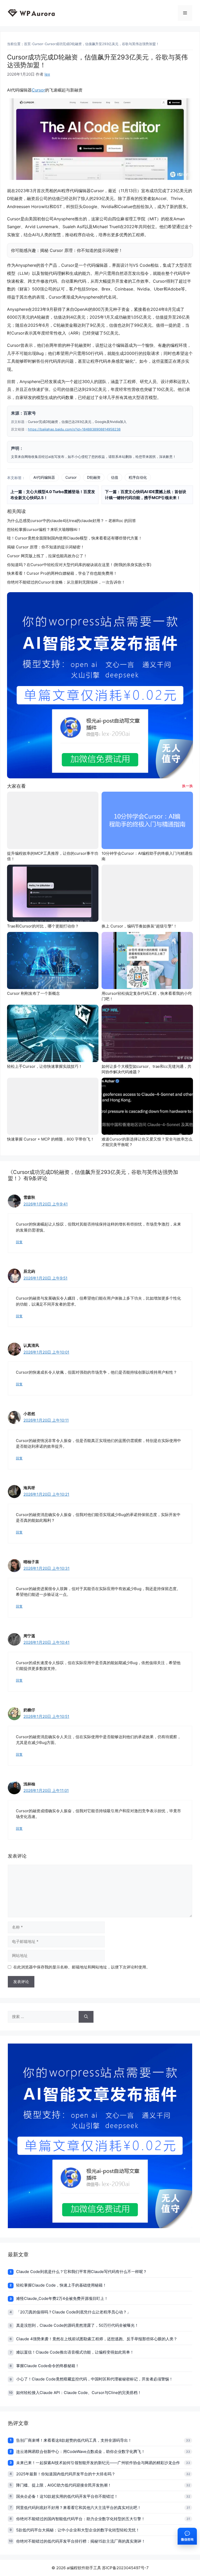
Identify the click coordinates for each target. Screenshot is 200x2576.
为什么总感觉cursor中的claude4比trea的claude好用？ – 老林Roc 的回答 (71, 521)
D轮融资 (94, 477)
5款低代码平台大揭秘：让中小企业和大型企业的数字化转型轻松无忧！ (78, 2530)
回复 (19, 1242)
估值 (115, 477)
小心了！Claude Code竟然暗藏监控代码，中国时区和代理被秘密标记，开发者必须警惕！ (95, 2379)
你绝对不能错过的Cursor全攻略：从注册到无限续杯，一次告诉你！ (66, 582)
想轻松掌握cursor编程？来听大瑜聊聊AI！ (44, 529)
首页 (27, 44)
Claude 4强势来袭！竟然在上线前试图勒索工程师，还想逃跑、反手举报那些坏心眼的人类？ (97, 2339)
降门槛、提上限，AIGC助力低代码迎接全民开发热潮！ (64, 2485)
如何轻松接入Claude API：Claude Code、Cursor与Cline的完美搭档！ (79, 2393)
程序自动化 (138, 477)
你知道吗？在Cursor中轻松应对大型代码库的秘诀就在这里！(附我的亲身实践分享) (79, 565)
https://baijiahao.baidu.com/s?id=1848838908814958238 (74, 429)
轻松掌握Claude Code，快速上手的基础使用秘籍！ (61, 2285)
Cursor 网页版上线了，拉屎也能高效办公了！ (47, 556)
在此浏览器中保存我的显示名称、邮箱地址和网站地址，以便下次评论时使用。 (82, 1967)
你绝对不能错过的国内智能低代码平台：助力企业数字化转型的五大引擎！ (81, 2519)
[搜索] (86, 2017)
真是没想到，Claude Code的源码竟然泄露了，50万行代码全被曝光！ (77, 2325)
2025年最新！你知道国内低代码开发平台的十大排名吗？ (66, 2474)
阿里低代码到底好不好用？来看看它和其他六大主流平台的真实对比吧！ (79, 2508)
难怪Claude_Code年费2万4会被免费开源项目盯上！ (62, 2298)
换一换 (187, 786)
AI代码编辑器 (44, 477)
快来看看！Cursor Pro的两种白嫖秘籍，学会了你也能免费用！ (62, 573)
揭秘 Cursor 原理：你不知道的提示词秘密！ (81, 250)
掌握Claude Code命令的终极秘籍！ (48, 2366)
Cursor (38, 44)
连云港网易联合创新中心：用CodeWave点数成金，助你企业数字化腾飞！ (81, 2451)
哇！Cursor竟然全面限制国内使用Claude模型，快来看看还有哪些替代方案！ (75, 538)
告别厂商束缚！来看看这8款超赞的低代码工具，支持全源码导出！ (74, 2440)
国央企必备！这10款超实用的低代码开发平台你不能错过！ (67, 2496)
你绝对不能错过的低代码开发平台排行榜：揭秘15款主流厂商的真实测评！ (81, 2541)
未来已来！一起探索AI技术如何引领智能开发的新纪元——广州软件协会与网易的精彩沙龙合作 (98, 2463)
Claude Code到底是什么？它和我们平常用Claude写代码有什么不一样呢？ (82, 2272)
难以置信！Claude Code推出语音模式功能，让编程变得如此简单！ (75, 2352)
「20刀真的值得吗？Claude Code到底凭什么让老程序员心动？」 (73, 2312)
